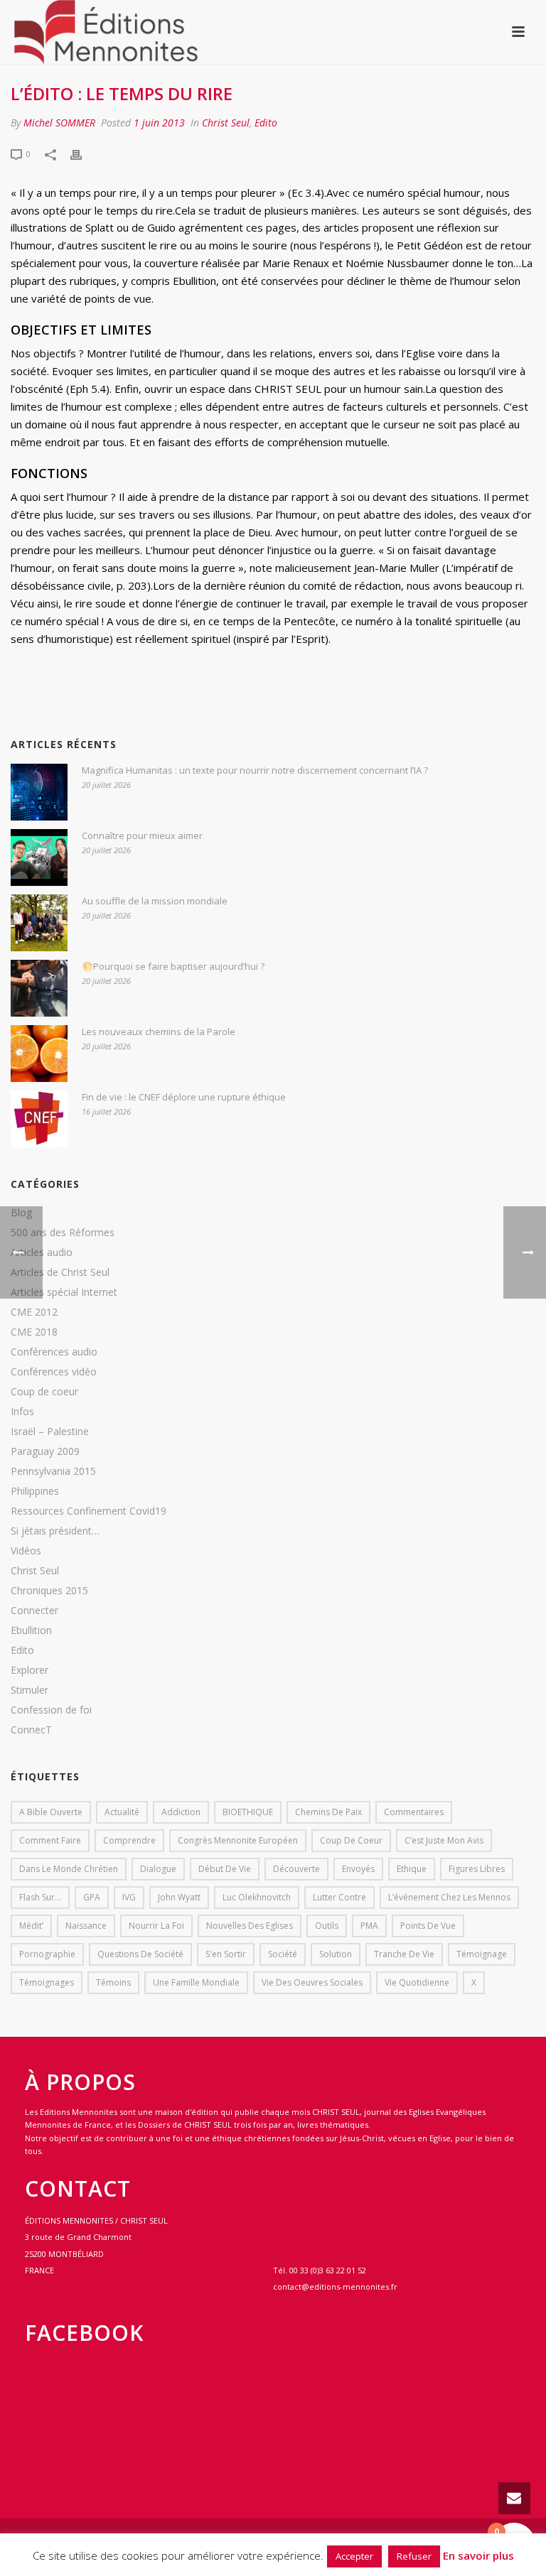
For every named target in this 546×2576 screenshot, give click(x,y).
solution (336, 1954)
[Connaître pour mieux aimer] (39, 857)
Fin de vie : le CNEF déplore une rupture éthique (184, 1097)
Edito (266, 123)
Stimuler (30, 1690)
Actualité (122, 1812)
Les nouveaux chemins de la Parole (159, 1032)
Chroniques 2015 (49, 1591)
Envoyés (358, 1869)
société (283, 1954)
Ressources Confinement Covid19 (89, 1511)
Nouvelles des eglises (250, 1926)
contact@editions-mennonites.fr (335, 2287)
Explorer (30, 1670)
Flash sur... (40, 1897)
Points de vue (428, 1926)
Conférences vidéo (54, 1372)
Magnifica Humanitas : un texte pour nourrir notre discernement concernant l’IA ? (255, 770)
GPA (92, 1897)
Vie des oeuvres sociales (312, 1982)
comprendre (129, 1840)
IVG (129, 1897)
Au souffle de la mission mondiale (155, 901)
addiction (181, 1812)
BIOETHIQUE (248, 1812)
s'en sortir (226, 1954)
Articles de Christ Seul (60, 1272)
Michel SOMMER (59, 123)
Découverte (296, 1869)
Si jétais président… (55, 1531)
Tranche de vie (404, 1954)
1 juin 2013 (159, 123)
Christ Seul (226, 123)
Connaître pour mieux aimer (142, 835)
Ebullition (31, 1630)
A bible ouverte (51, 1812)
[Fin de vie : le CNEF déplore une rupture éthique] (39, 1119)
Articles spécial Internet (64, 1292)
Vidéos (26, 1551)
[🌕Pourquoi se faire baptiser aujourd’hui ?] (39, 988)
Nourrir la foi (156, 1926)
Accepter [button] (354, 2556)
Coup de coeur (44, 1392)
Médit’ (31, 1926)
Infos (22, 1412)
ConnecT (31, 1730)
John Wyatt (179, 1897)
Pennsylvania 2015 (53, 1471)
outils (327, 1926)
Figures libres (477, 1869)
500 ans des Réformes (63, 1233)
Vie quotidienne (417, 1982)
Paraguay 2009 (45, 1451)
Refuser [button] (414, 2556)
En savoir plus (478, 2555)
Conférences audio (54, 1352)
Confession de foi (51, 1710)
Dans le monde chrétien (69, 1869)
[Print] (83, 153)
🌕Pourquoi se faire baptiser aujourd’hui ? (173, 966)
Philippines (35, 1491)
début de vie (225, 1869)
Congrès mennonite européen (238, 1840)
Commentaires (414, 1812)
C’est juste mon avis (444, 1840)
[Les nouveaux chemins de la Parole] (39, 1054)
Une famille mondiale (196, 1982)
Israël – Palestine (50, 1432)
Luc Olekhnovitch (257, 1897)
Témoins (113, 1982)
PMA (369, 1926)
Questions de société (140, 1954)
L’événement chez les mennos (449, 1897)
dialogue (158, 1869)
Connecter (34, 1611)
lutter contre (339, 1897)
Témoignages (47, 1982)
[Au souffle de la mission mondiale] (39, 923)
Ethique (412, 1869)
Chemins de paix (328, 1812)
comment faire (50, 1840)
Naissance (86, 1926)
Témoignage (482, 1954)
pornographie (47, 1954)
